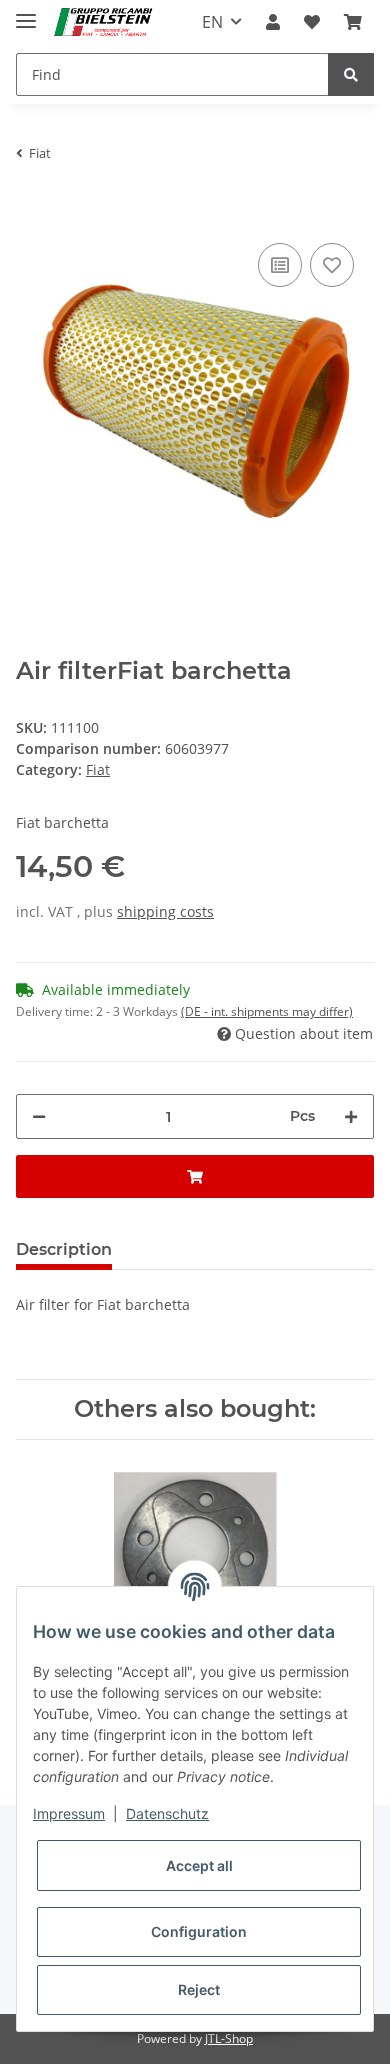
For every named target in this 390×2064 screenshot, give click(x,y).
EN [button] (212, 22)
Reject (199, 1989)
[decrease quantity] (39, 1116)
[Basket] (353, 22)
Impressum (69, 1813)
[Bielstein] (106, 22)
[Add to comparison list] (280, 265)
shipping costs (165, 911)
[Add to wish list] (332, 265)
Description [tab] (64, 1249)
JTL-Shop (229, 2038)
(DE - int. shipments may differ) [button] (267, 1011)
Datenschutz (167, 1813)
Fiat (98, 769)
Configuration (199, 1931)
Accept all (199, 1865)
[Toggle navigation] (26, 12)
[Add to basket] (32, 208)
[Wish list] (312, 22)
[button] (273, 22)
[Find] (351, 74)
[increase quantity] (351, 1116)
